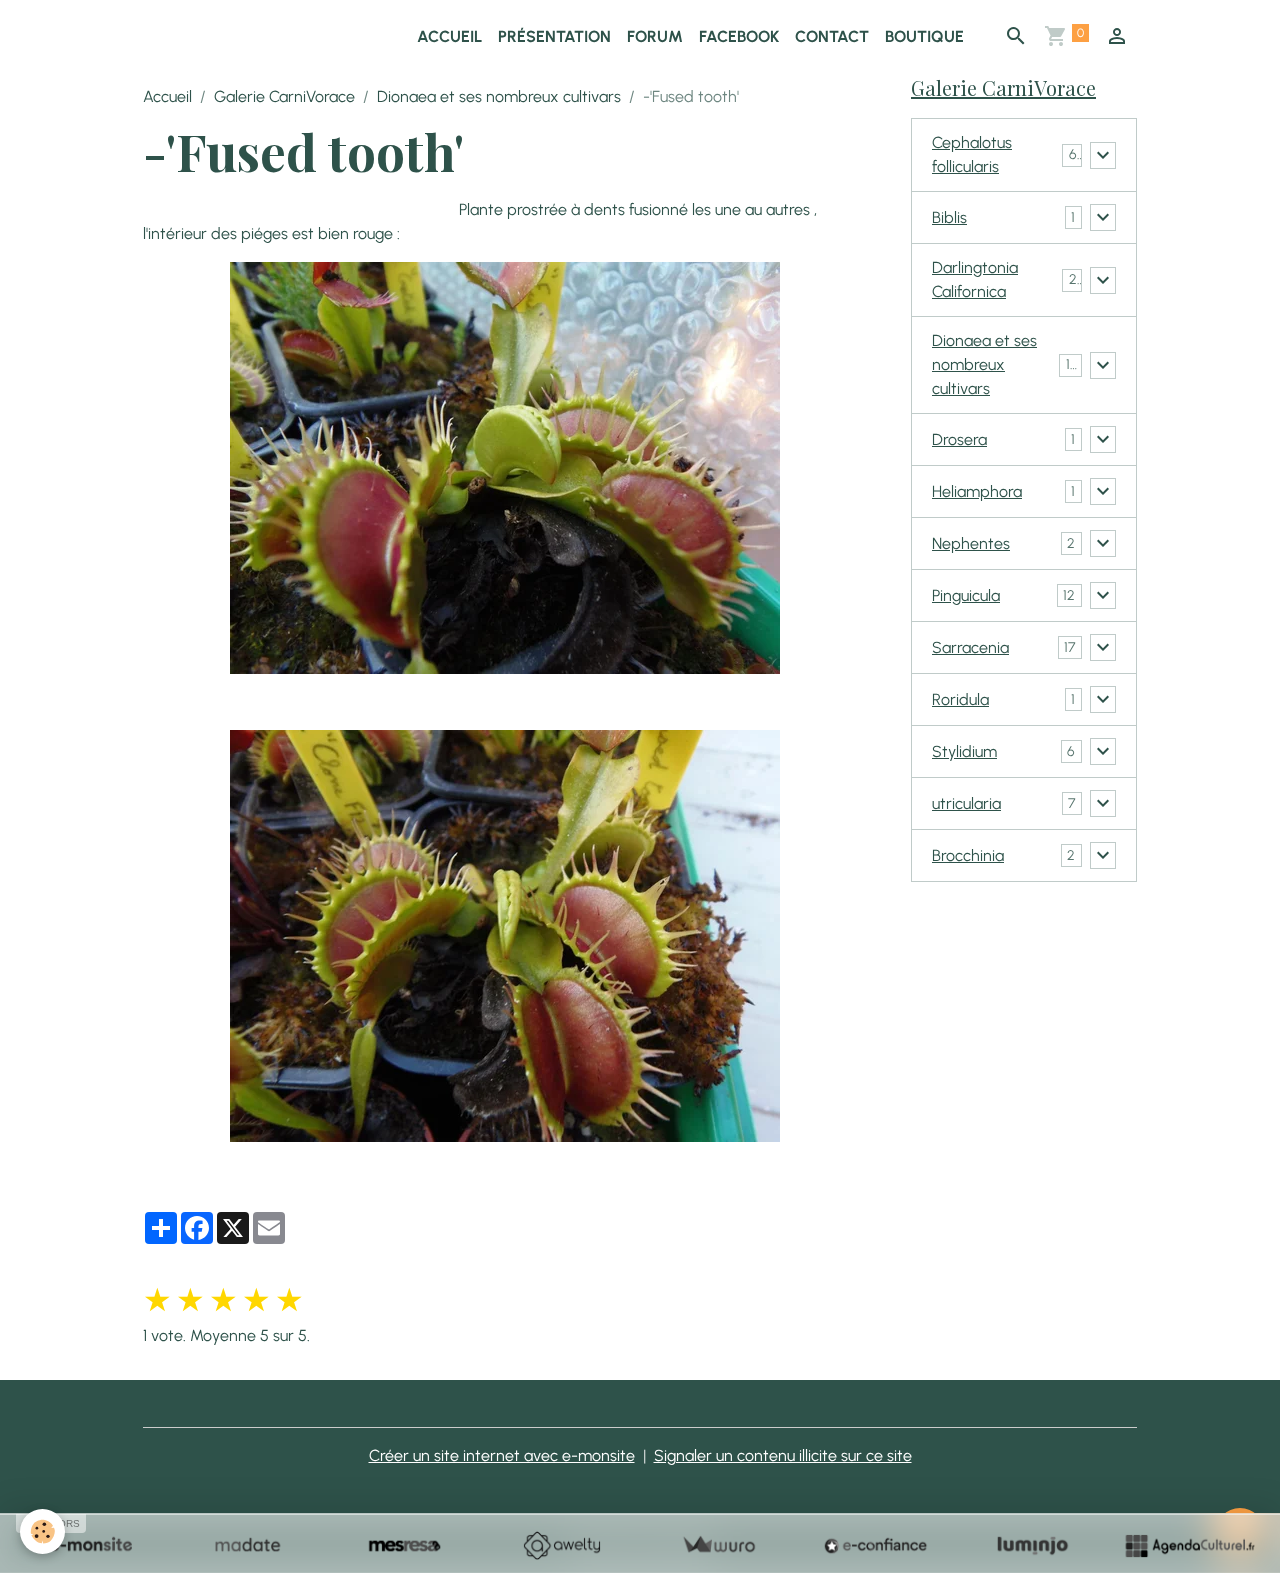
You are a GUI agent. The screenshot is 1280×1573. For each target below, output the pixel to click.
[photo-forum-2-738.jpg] (504, 468)
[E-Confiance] (875, 1545)
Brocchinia (968, 855)
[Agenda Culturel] (1189, 1545)
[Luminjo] (1032, 1545)
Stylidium (964, 751)
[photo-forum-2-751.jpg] (504, 936)
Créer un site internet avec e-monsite (502, 1455)
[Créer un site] (90, 1545)
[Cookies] (42, 1531)
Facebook (739, 36)
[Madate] (247, 1545)
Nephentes (971, 543)
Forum (655, 36)
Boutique (924, 36)
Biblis (949, 217)
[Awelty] (561, 1545)
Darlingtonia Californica (975, 279)
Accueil (449, 36)
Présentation (554, 36)
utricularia (966, 803)
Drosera (959, 439)
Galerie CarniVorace (284, 96)
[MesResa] (404, 1545)
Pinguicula (966, 595)
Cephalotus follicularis (972, 154)
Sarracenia (970, 647)
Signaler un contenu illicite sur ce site (783, 1455)
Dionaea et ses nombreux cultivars (499, 96)
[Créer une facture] (718, 1545)
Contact (832, 36)
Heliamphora (977, 491)
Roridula (960, 699)
